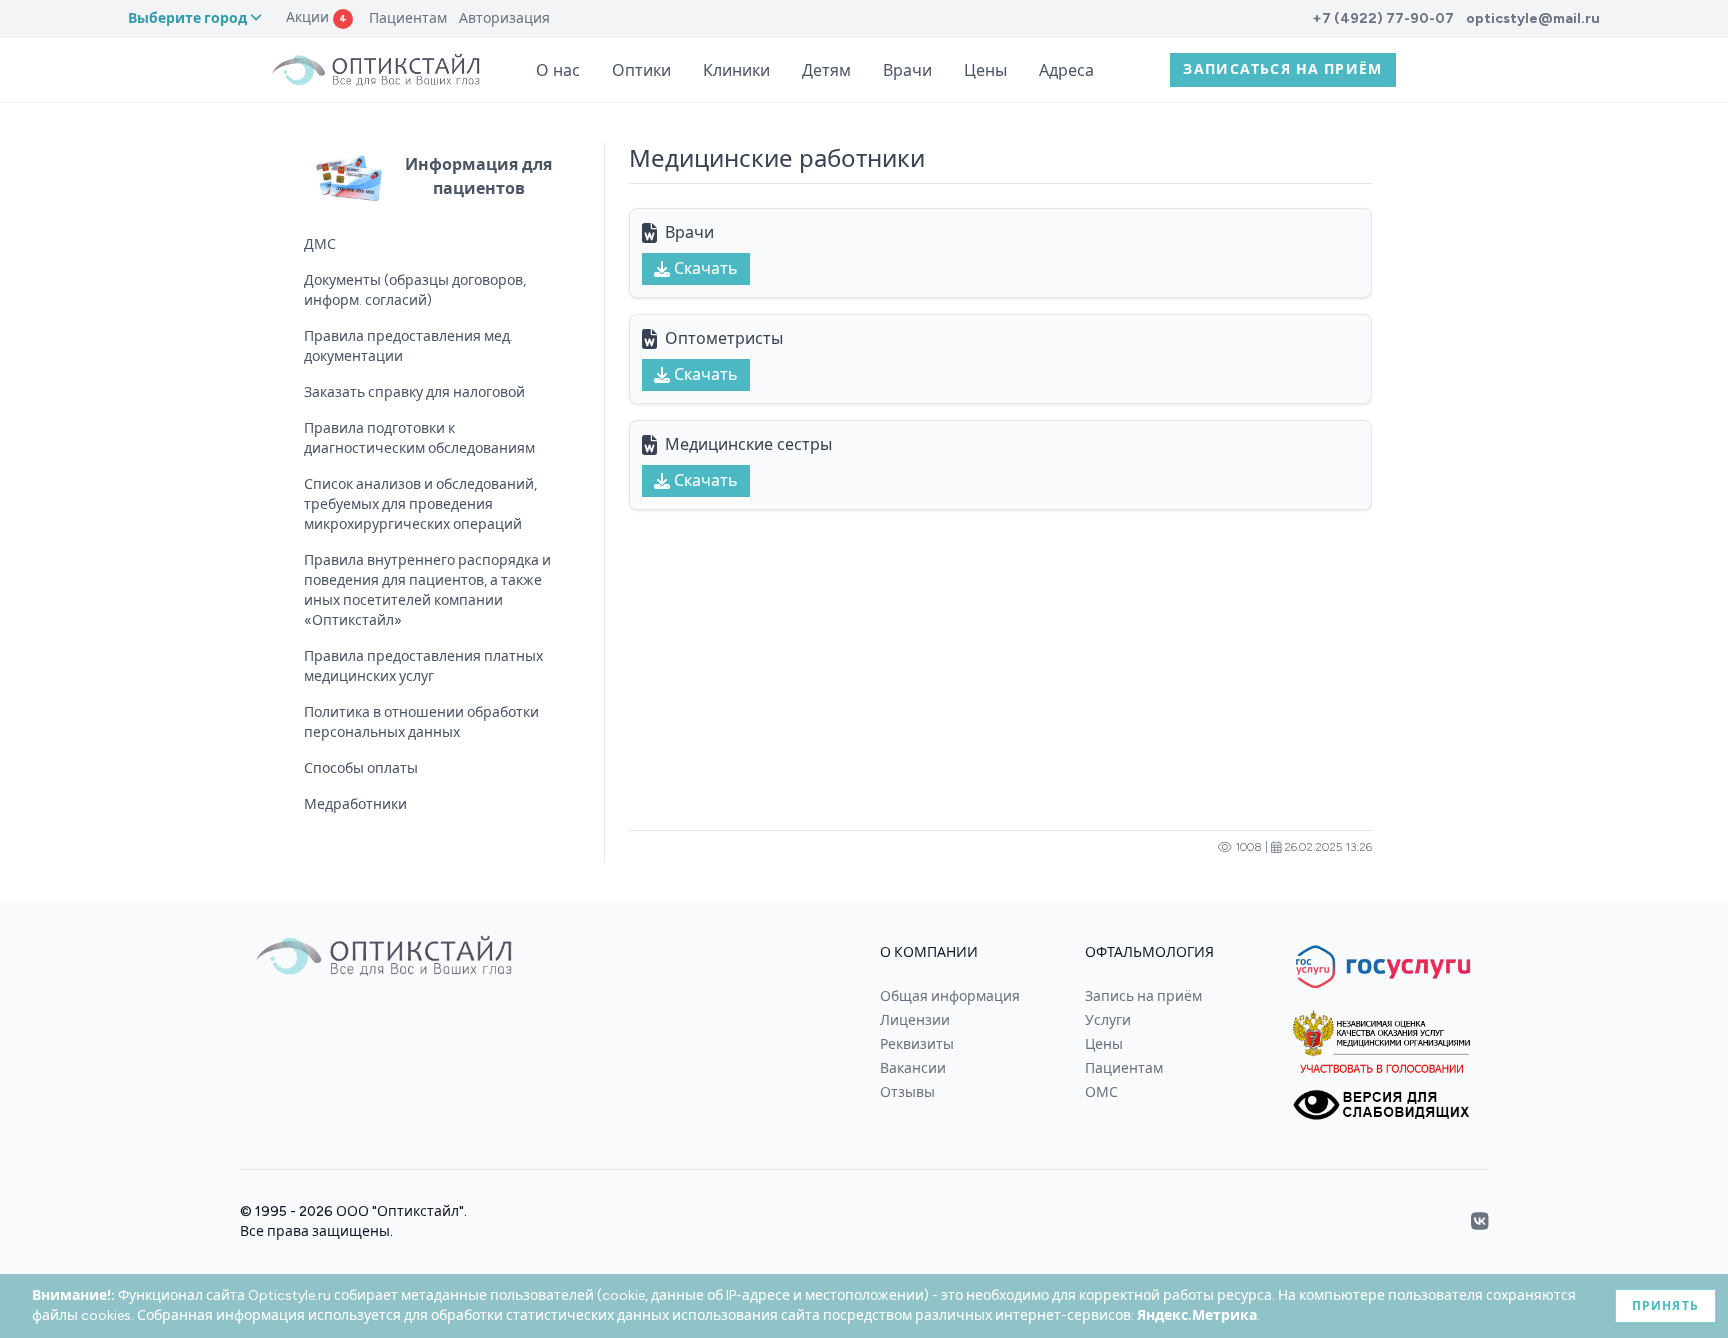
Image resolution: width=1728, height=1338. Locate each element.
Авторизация (504, 18)
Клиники (736, 70)
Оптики (641, 70)
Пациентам (408, 18)
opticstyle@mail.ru (1533, 18)
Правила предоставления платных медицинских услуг (423, 666)
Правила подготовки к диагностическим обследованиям (419, 438)
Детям (826, 70)
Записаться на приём (1283, 69)
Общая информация (950, 996)
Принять (1665, 1306)
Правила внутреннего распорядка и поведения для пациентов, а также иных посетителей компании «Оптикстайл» (427, 590)
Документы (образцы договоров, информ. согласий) (415, 290)
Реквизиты (917, 1044)
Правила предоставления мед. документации (408, 346)
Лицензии (915, 1020)
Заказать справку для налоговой (414, 392)
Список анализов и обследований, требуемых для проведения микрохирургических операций (420, 504)
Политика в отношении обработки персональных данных (421, 722)
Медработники (355, 804)
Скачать (706, 268)
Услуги (1108, 1020)
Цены (985, 70)
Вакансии (913, 1068)
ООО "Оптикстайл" (400, 1211)
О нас (558, 70)
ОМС (1101, 1092)
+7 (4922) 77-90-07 (1383, 18)
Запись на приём (1143, 996)
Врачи (907, 70)
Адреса (1066, 70)
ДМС (320, 244)
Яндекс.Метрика (1197, 1315)
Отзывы (907, 1092)
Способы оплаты (361, 768)
